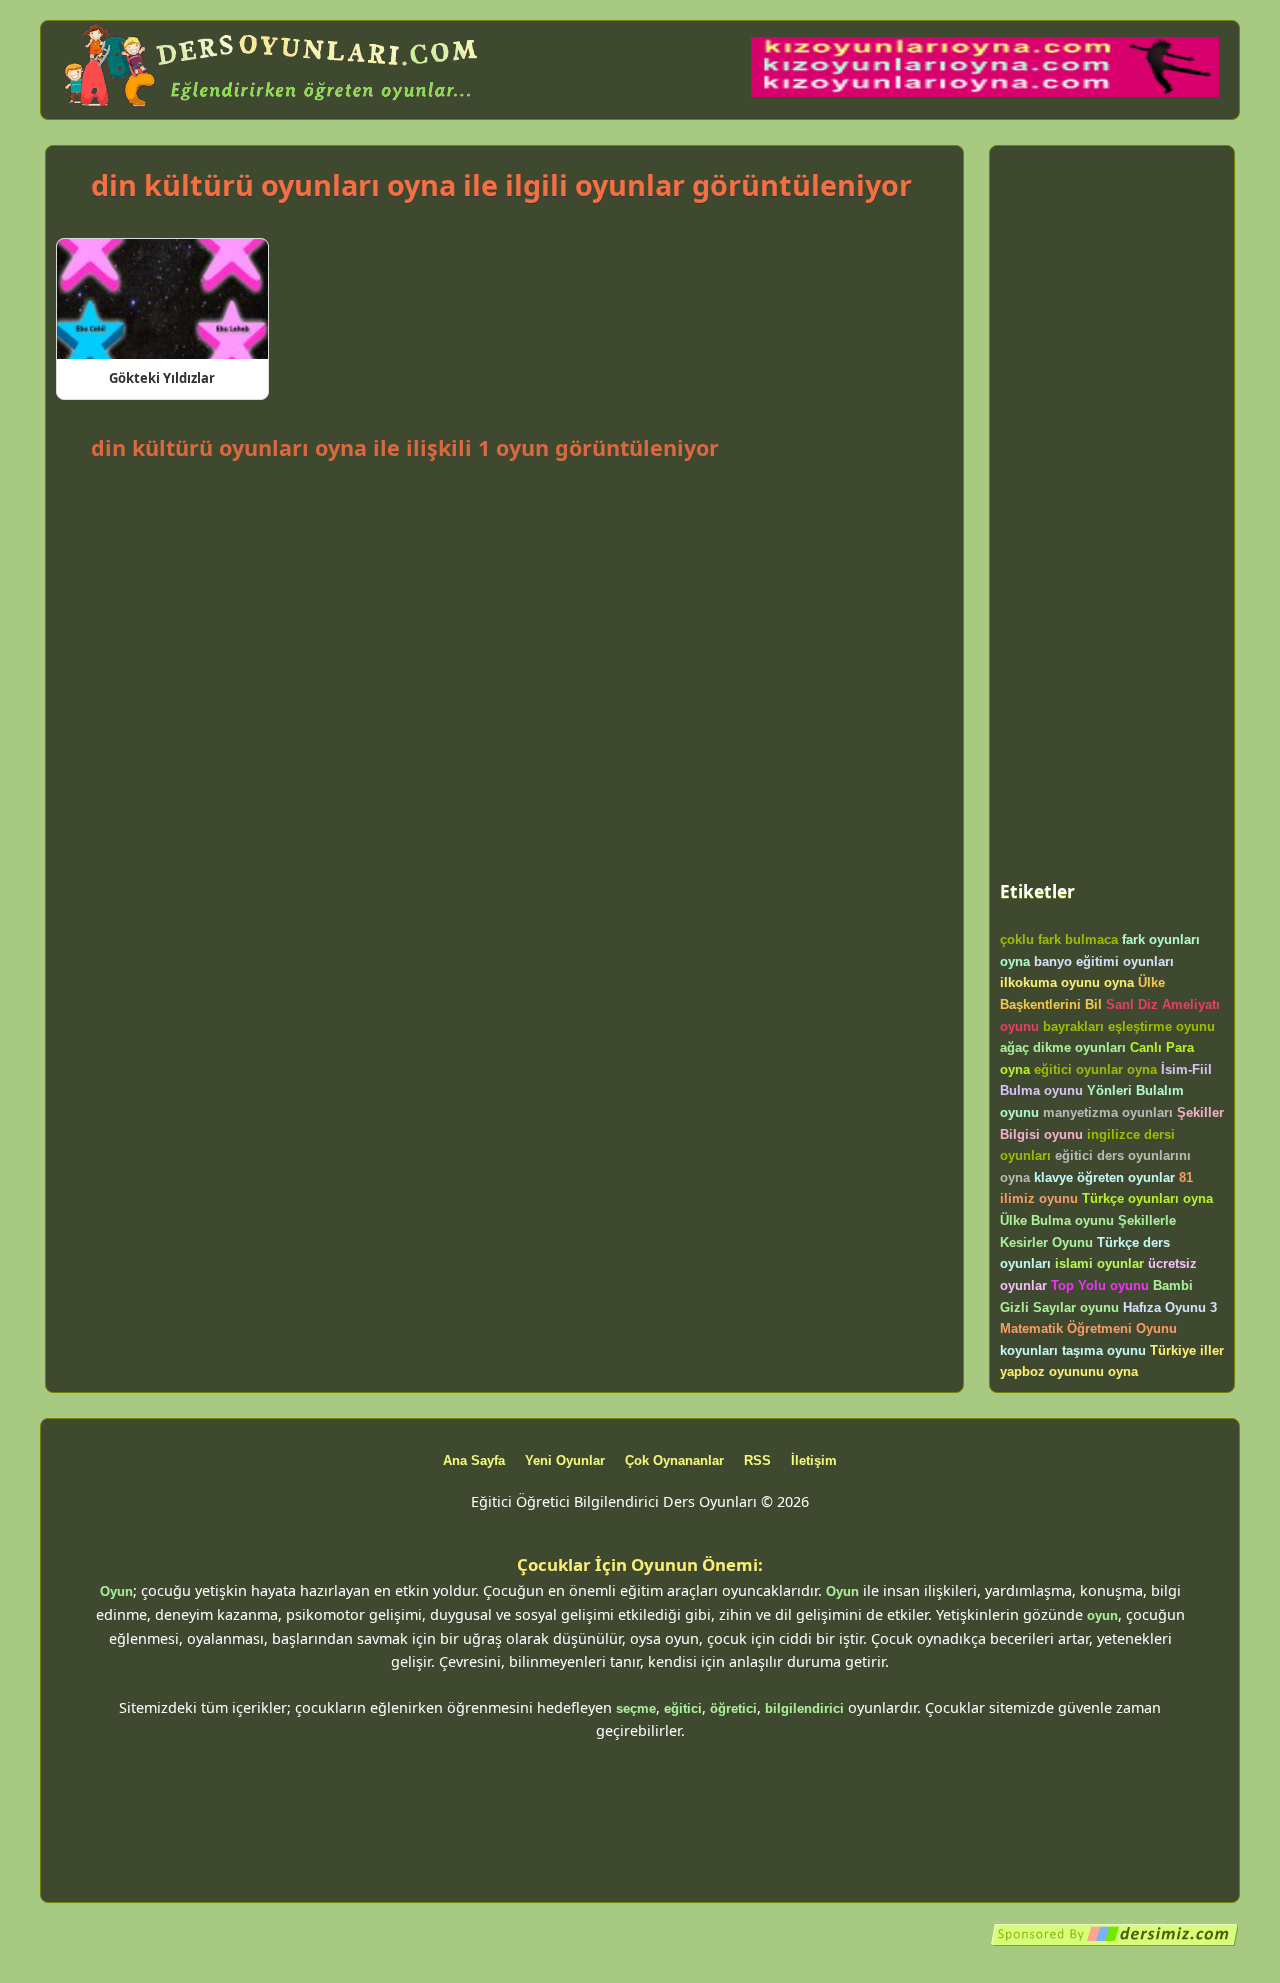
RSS (757, 1460)
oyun (1102, 1615)
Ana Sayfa (474, 1460)
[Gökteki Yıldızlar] (162, 299)
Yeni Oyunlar (565, 1460)
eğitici (683, 1708)
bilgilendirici (804, 1708)
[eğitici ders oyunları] (273, 107)
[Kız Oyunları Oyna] (985, 92)
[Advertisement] (504, 521)
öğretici (733, 1708)
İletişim (814, 1460)
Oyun (116, 1591)
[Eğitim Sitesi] (1115, 1942)
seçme (636, 1708)
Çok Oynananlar (674, 1460)
